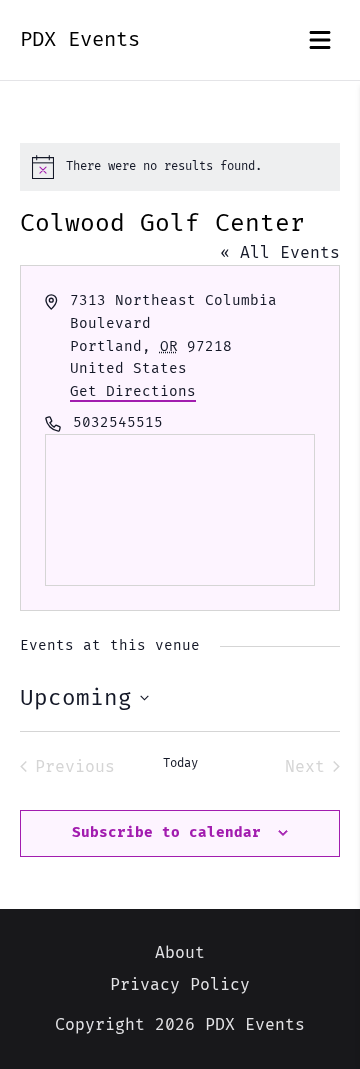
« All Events (280, 253)
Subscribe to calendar (166, 832)
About (180, 953)
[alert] (180, 167)
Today (180, 763)
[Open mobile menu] (320, 40)
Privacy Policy (180, 985)
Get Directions (133, 391)
